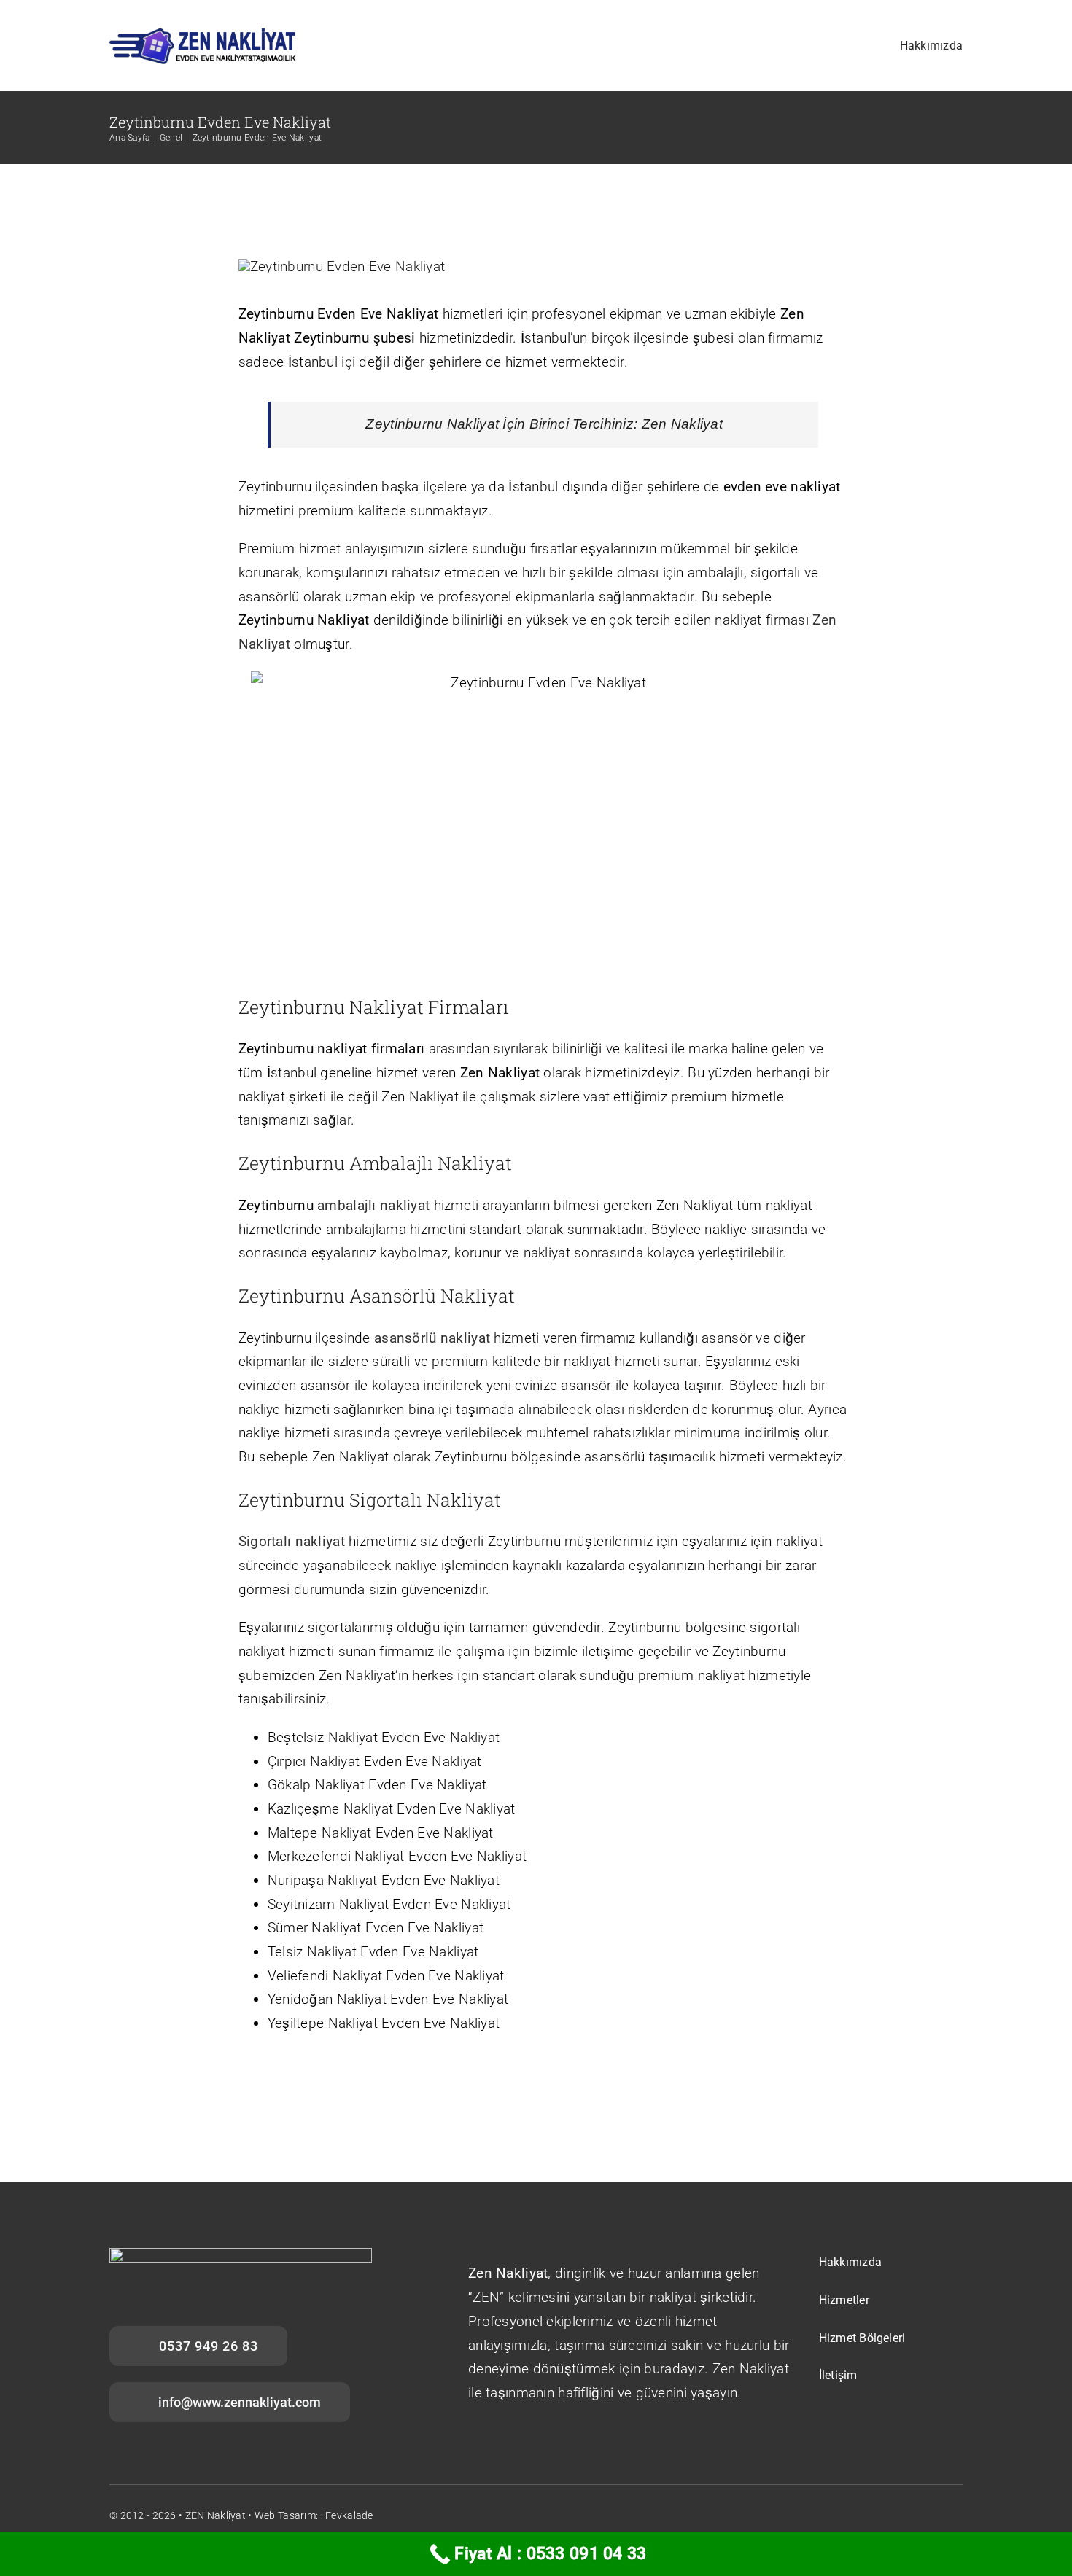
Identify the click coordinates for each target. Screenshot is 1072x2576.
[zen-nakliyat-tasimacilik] (203, 34)
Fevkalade (349, 2515)
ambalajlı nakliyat (373, 1205)
